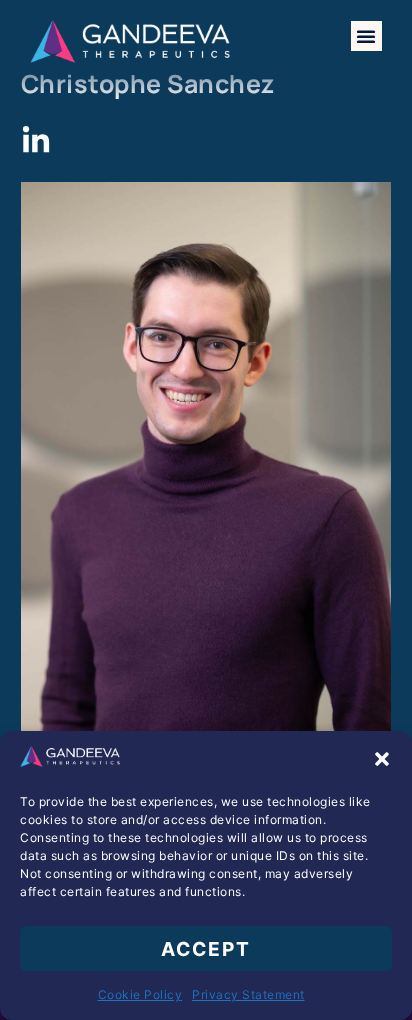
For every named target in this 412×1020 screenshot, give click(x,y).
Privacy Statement (248, 994)
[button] (382, 759)
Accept (206, 949)
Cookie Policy (140, 994)
